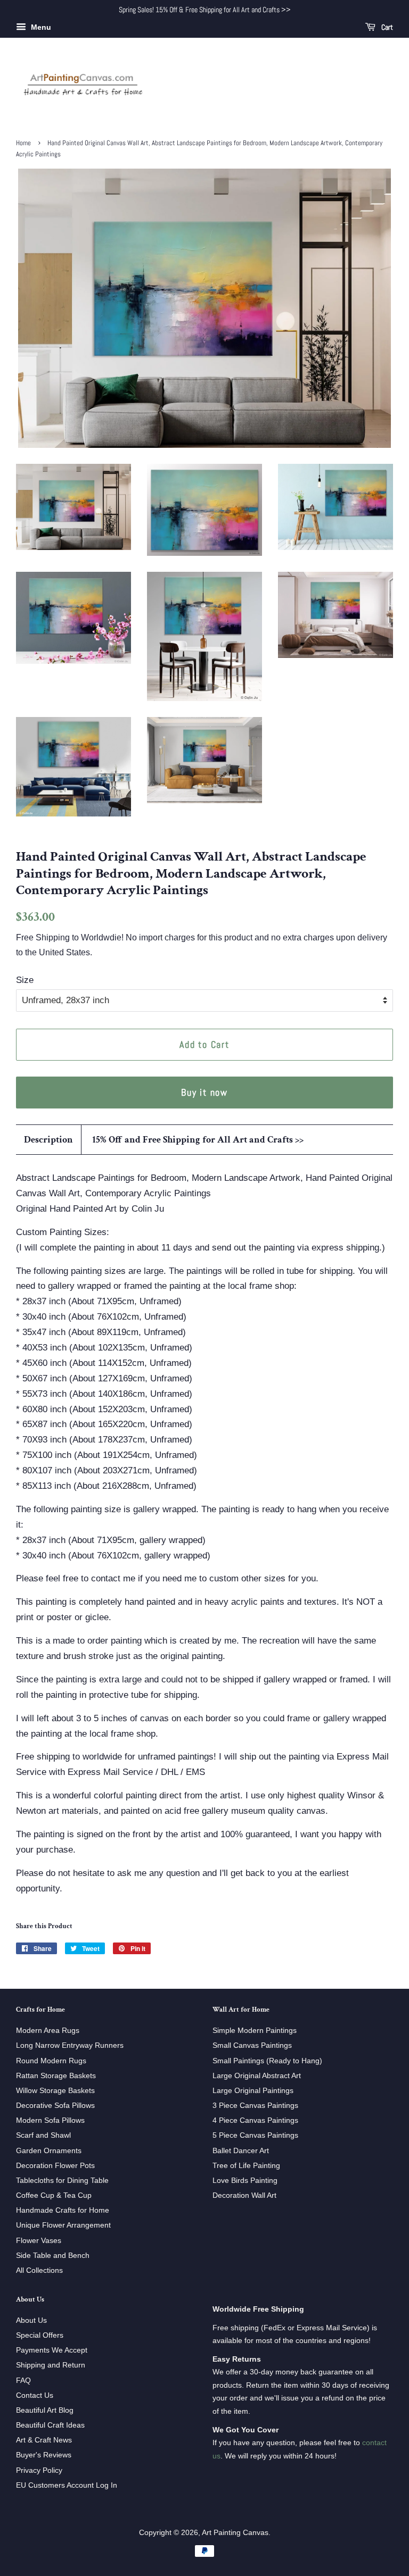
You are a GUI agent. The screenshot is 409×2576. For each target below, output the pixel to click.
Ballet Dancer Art (241, 2150)
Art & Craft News (44, 2440)
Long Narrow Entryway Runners (70, 2045)
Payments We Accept (52, 2350)
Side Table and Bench (53, 2255)
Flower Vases (39, 2240)
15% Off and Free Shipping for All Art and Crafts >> (198, 1140)
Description (48, 1140)
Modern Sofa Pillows (50, 2120)
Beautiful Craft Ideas (50, 2425)
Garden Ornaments (49, 2150)
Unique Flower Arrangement (63, 2225)
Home (23, 143)
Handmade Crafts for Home (63, 2210)
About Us (31, 2320)
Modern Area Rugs (48, 2030)
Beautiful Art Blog (45, 2410)
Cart (386, 27)
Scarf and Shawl (43, 2135)
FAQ (23, 2380)
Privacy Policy (39, 2470)
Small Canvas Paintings (252, 2045)
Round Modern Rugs (51, 2061)
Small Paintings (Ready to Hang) (267, 2061)
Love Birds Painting (245, 2180)
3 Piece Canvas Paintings (255, 2105)
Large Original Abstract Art (257, 2075)
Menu (40, 27)
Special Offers (40, 2335)
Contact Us (35, 2395)
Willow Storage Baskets (55, 2090)
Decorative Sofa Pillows (55, 2105)
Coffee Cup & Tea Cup (54, 2195)
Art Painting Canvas (235, 2532)
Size (25, 980)
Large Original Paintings (253, 2090)
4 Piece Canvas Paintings (255, 2120)
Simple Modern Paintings (255, 2030)
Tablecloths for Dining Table (62, 2180)
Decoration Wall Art (244, 2195)
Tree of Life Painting (246, 2165)
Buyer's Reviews (44, 2455)
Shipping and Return (51, 2365)
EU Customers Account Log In (67, 2485)
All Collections (39, 2270)
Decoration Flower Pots (55, 2165)
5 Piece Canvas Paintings (255, 2135)
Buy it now (204, 1092)
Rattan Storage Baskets (56, 2075)
